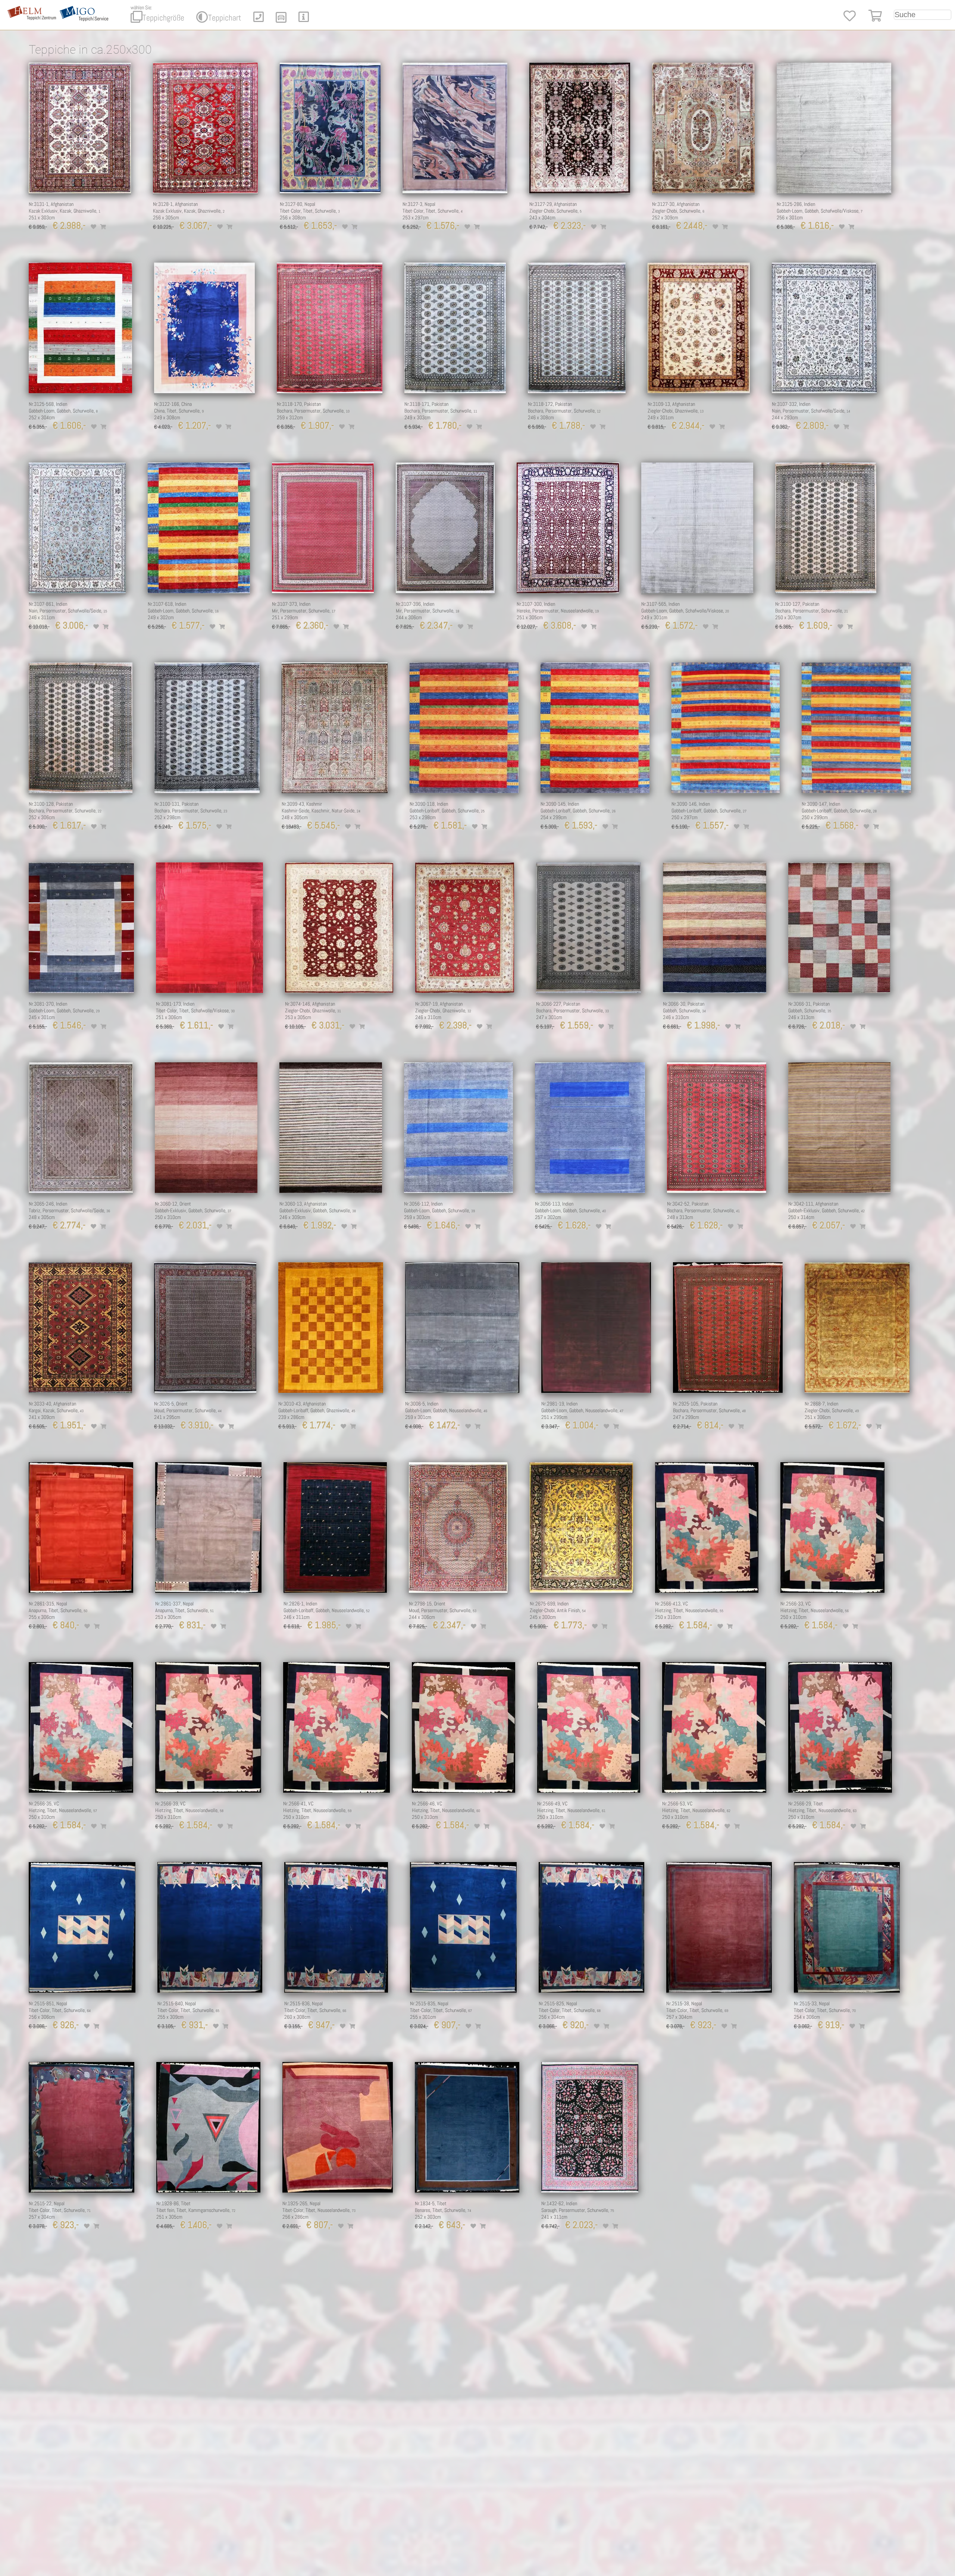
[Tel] (259, 19)
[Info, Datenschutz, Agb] (304, 19)
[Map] (281, 19)
